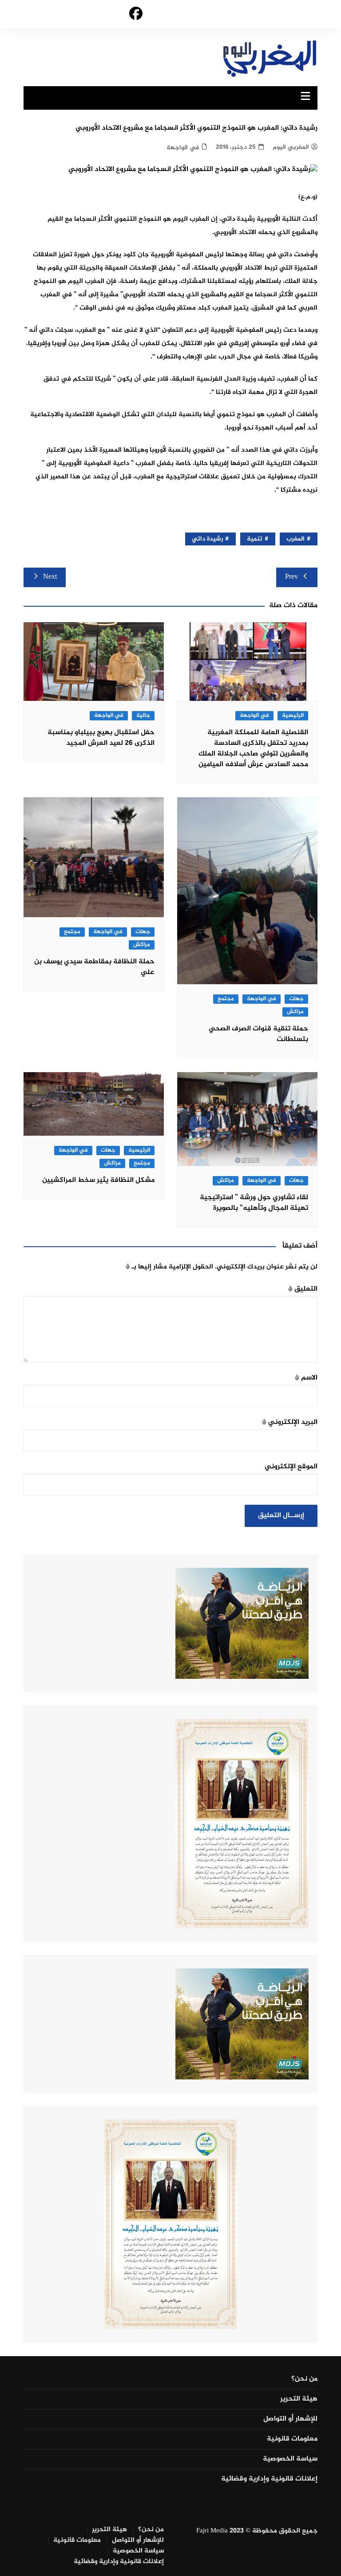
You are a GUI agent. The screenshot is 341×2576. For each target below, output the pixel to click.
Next (50, 577)
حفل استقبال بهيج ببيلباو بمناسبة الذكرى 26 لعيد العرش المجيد (101, 738)
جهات (296, 999)
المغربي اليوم (291, 147)
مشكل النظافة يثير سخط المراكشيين (98, 1180)
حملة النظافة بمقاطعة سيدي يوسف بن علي (94, 967)
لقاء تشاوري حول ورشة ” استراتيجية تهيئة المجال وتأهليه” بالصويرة (254, 1203)
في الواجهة (183, 148)
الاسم (306, 1378)
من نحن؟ (304, 2379)
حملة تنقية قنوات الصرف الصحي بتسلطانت (258, 1034)
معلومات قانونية (292, 2439)
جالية (143, 716)
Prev (291, 577)
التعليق (303, 1289)
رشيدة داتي (207, 539)
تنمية (255, 539)
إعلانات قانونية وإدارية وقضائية (269, 2479)
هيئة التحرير (299, 2399)
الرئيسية (293, 716)
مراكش (295, 1012)
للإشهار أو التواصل (290, 2419)
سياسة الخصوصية (290, 2459)
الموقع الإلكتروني (291, 1467)
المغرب (295, 539)
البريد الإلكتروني (290, 1422)
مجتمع (226, 999)
